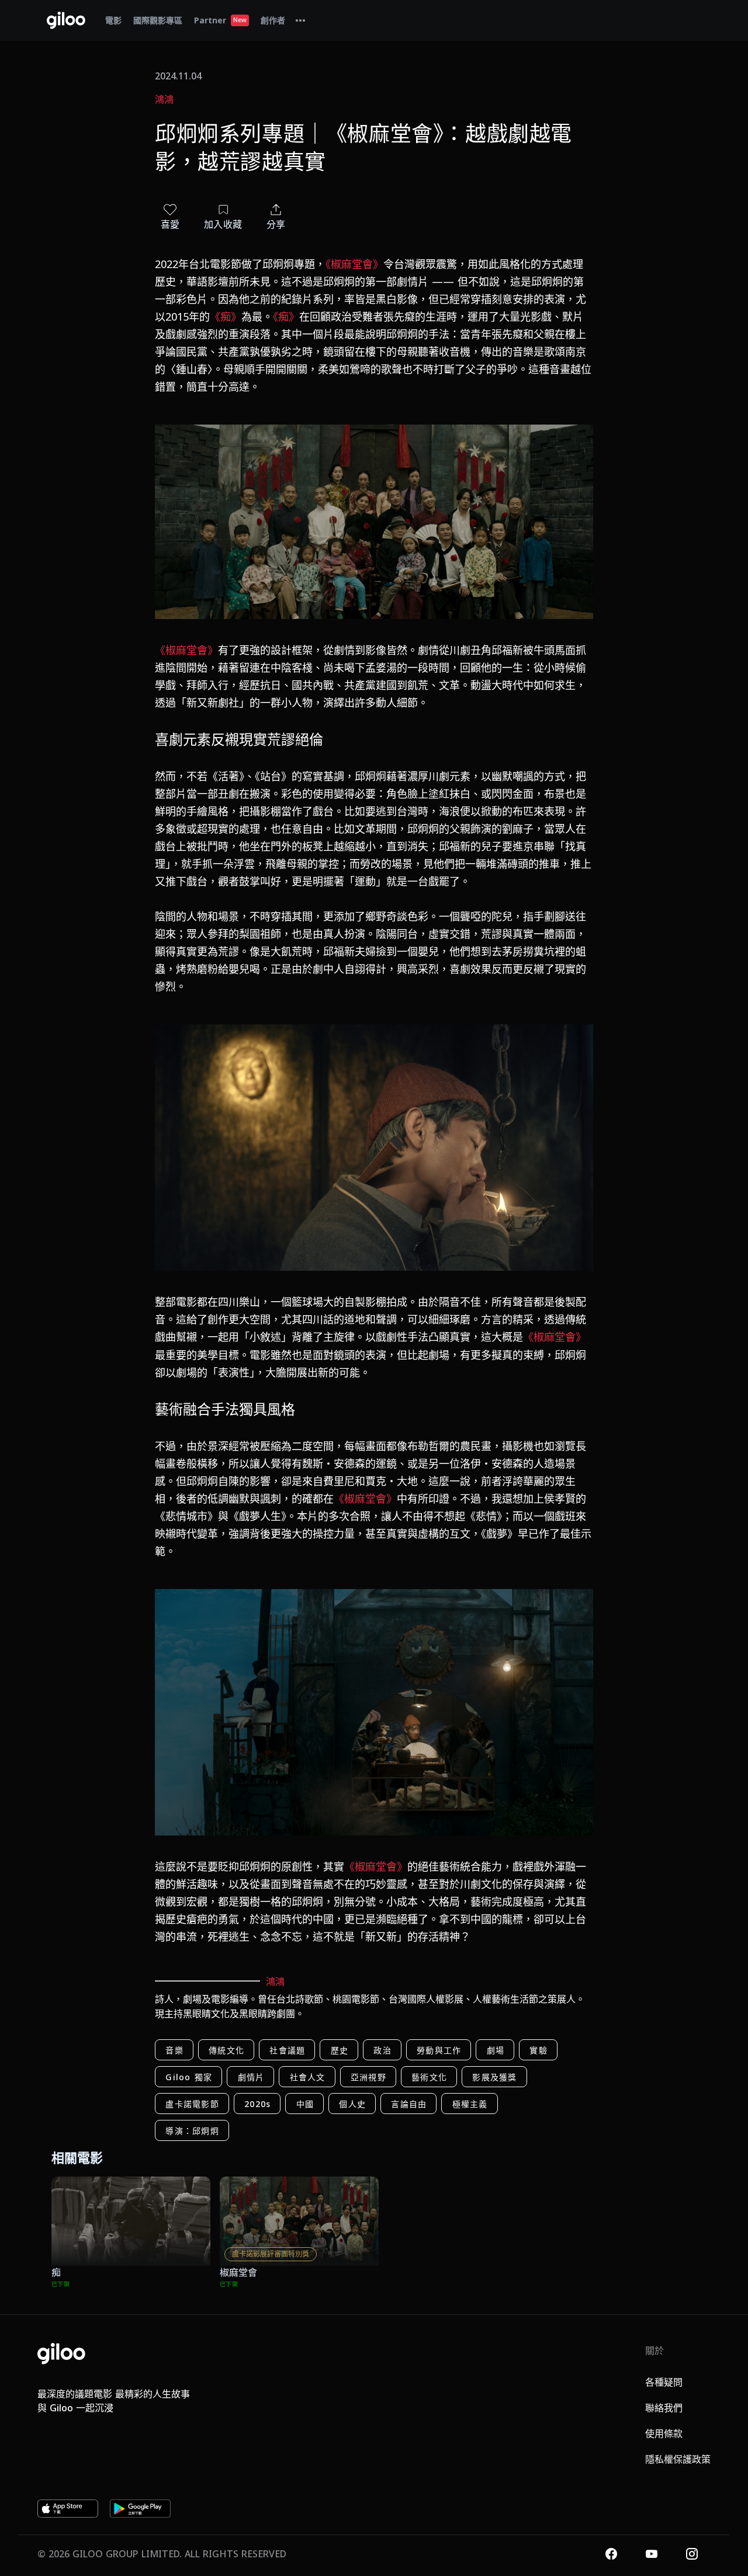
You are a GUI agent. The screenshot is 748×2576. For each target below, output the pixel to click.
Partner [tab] (220, 20)
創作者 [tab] (273, 20)
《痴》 (226, 317)
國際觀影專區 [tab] (158, 20)
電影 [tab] (113, 20)
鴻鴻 (164, 99)
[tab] (300, 20)
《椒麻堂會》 (354, 264)
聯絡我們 (664, 2408)
